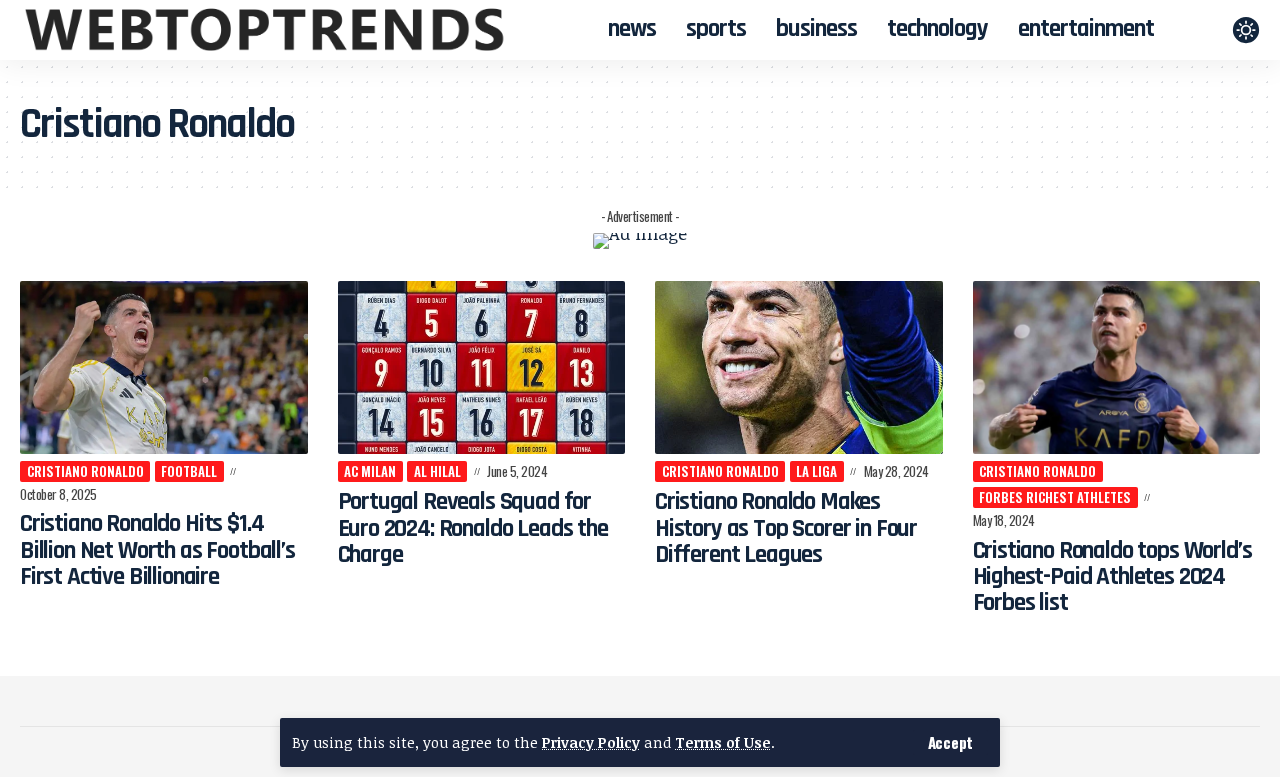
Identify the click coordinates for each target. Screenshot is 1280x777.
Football (189, 471)
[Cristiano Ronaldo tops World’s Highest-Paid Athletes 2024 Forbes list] (1117, 367)
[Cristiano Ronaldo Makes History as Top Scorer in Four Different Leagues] (799, 367)
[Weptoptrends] (265, 30)
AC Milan (370, 471)
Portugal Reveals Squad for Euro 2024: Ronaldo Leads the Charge (473, 528)
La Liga (816, 471)
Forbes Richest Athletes (1055, 497)
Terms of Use (723, 742)
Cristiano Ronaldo (85, 471)
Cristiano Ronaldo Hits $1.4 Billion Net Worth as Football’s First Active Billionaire (157, 550)
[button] (950, 742)
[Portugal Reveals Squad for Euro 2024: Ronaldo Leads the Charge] (482, 367)
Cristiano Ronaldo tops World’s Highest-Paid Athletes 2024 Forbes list (1112, 577)
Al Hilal (437, 471)
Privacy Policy (591, 742)
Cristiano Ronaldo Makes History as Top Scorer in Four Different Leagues (786, 528)
